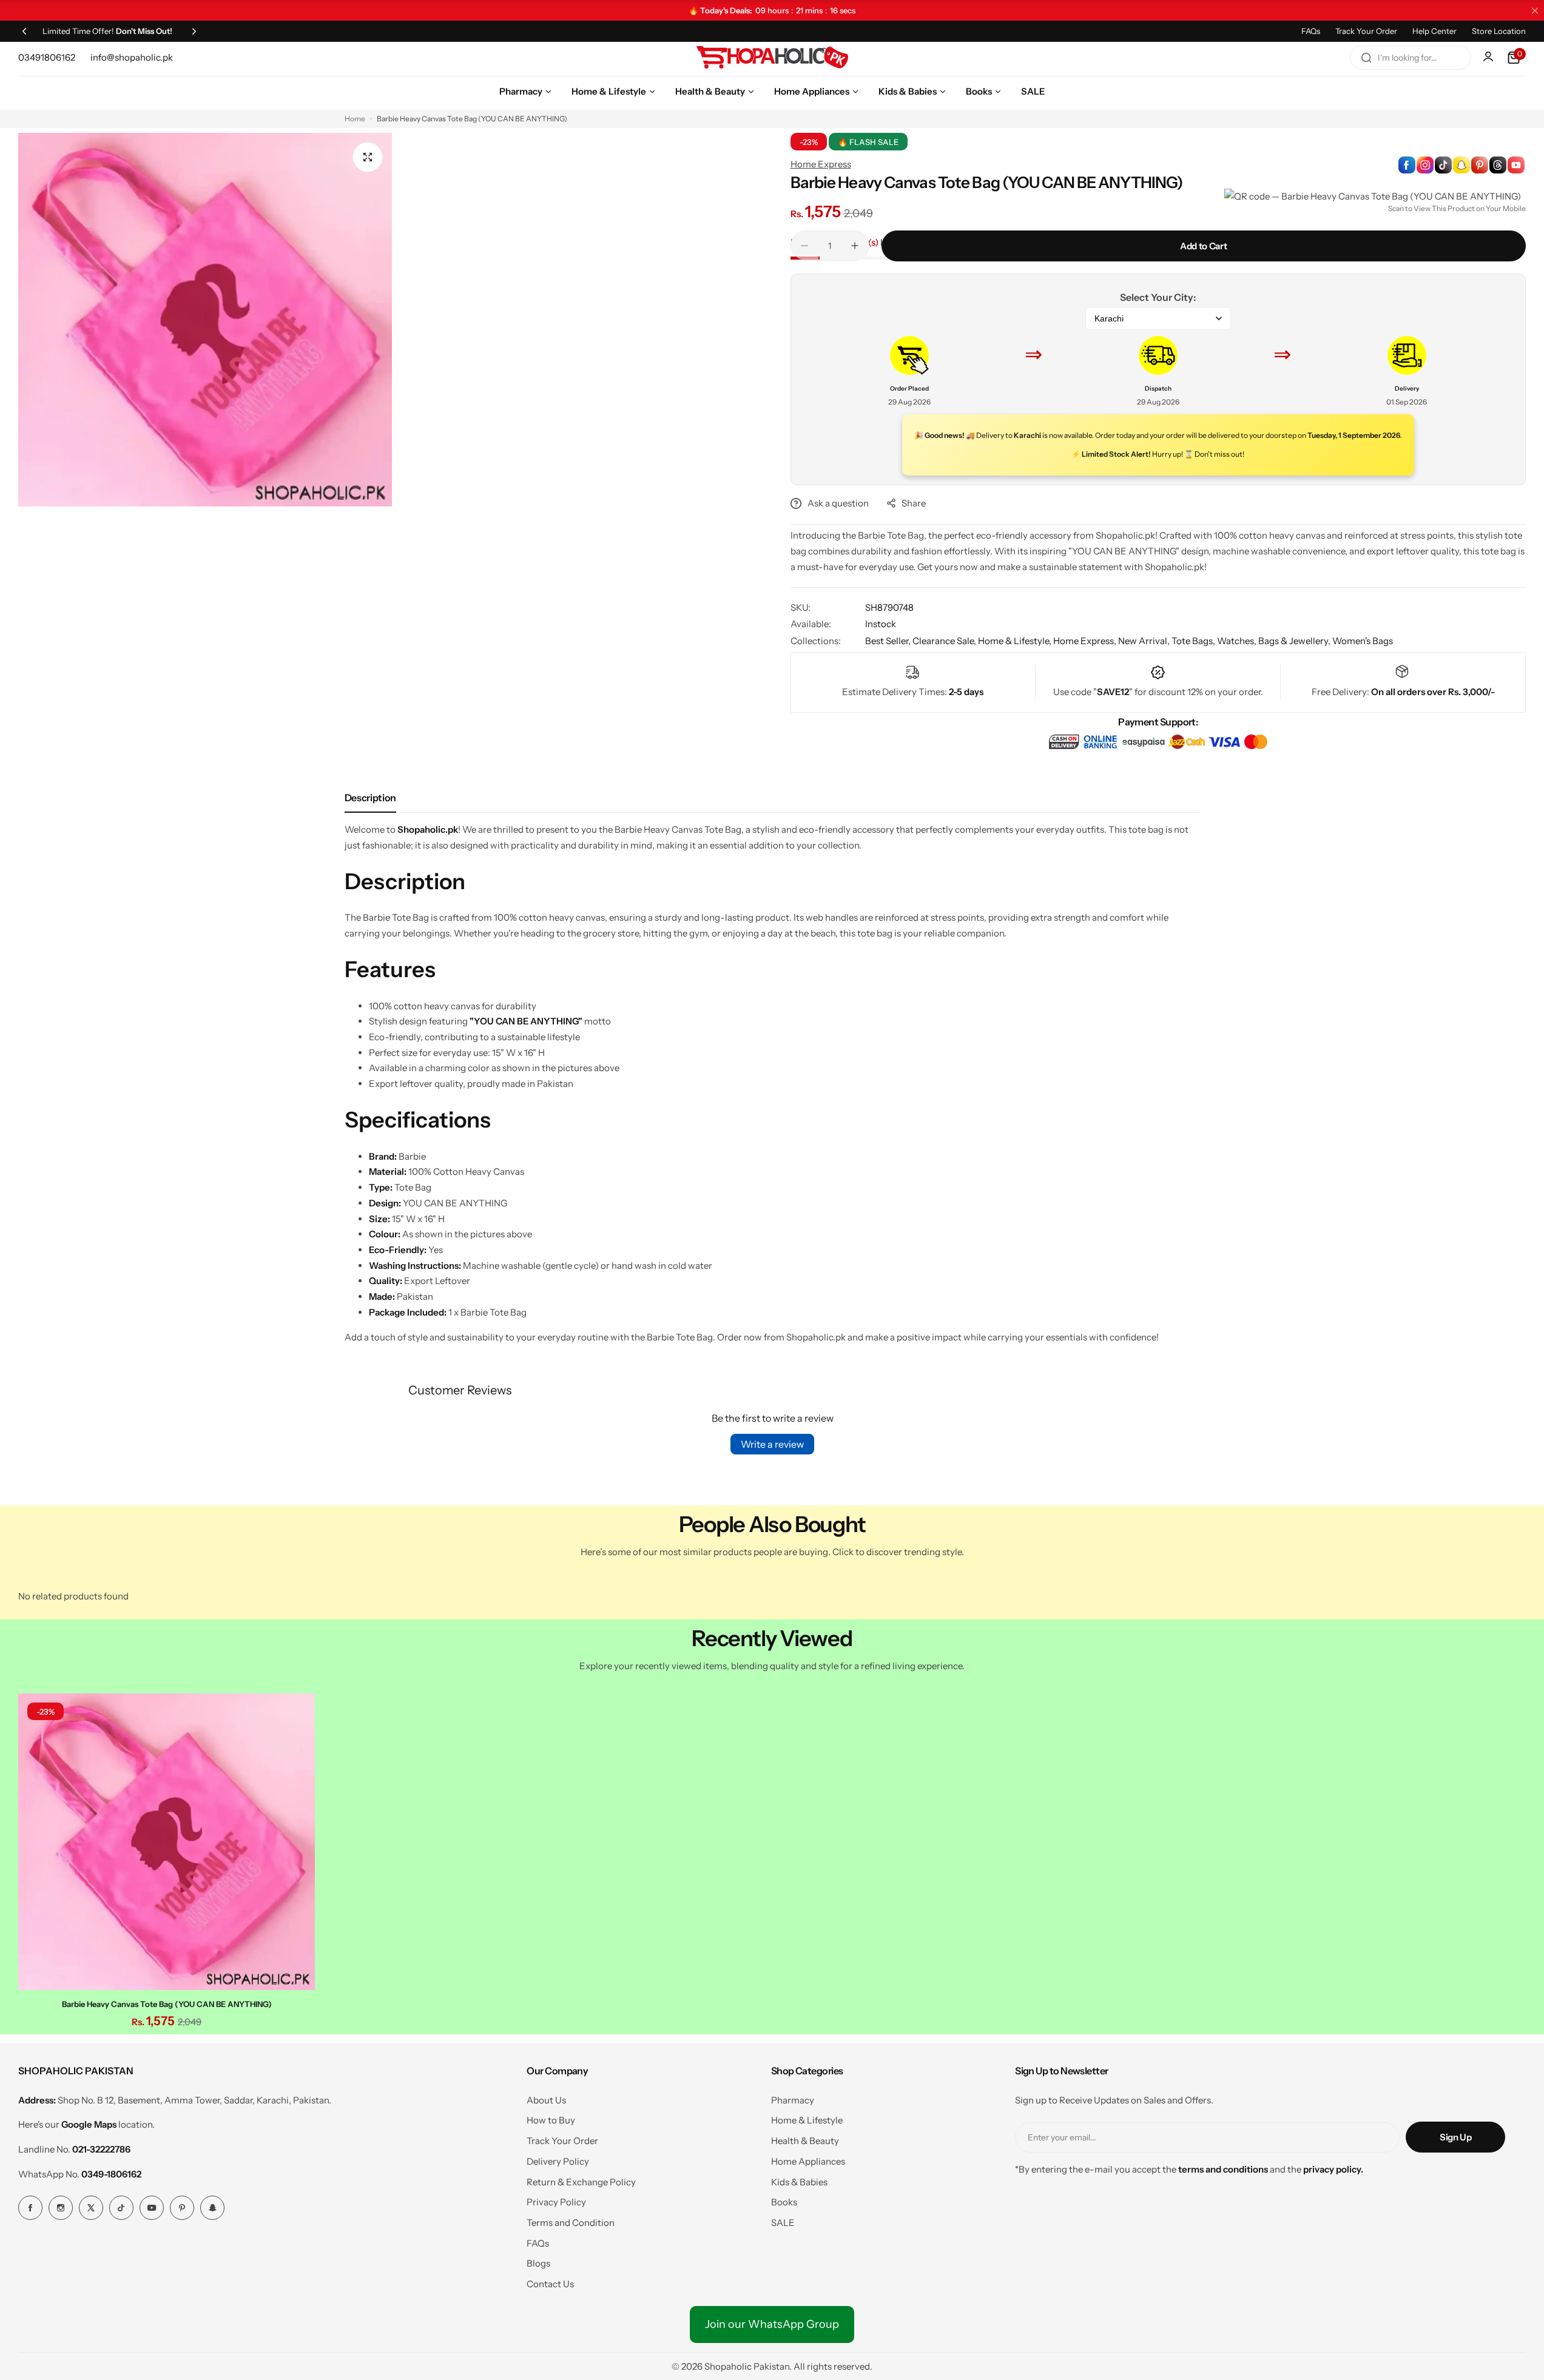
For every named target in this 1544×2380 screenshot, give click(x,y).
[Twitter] (91, 2208)
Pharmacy (793, 2100)
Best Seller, (889, 641)
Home (355, 119)
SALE (783, 2223)
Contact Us (550, 2284)
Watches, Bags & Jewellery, (1275, 641)
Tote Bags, (1194, 641)
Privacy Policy (556, 2202)
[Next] (194, 31)
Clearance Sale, (945, 641)
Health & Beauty (805, 2141)
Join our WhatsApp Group (772, 2324)
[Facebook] (30, 2208)
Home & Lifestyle (807, 2120)
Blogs (538, 2263)
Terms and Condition (571, 2223)
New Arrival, (1145, 641)
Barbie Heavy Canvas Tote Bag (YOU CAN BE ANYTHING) (167, 2004)
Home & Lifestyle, (1016, 641)
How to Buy (551, 2120)
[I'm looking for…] (1366, 58)
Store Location (1499, 31)
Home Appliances (808, 2161)
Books (784, 2202)
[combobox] (1411, 58)
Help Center (1434, 31)
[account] (1489, 58)
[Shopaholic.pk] (772, 58)
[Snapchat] (212, 2208)
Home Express (821, 164)
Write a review (772, 1444)
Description (370, 798)
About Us (546, 2100)
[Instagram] (61, 2208)
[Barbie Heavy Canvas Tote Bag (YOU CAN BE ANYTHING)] (167, 1842)
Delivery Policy (558, 2161)
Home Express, (1086, 641)
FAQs (1311, 31)
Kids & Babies (799, 2182)
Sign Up (1455, 2137)
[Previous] (24, 31)
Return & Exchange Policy (581, 2182)
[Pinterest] (182, 2208)
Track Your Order (1366, 31)
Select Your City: (1158, 297)
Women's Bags (1363, 641)
